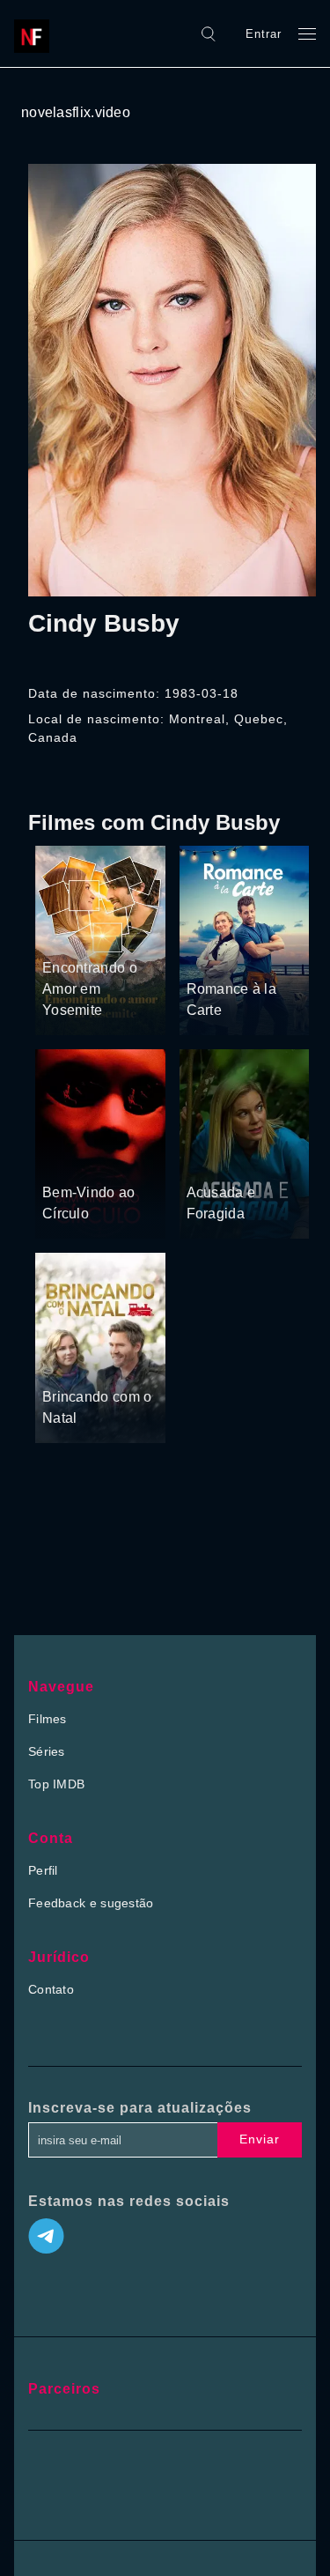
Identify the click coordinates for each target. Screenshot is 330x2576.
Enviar (260, 2139)
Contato (51, 1989)
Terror (61, 1159)
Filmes (48, 1719)
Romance (126, 935)
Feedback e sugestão (91, 1903)
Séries (47, 1751)
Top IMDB (56, 1784)
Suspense (215, 1136)
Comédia (69, 935)
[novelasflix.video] (36, 33)
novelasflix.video (76, 112)
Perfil (43, 1870)
